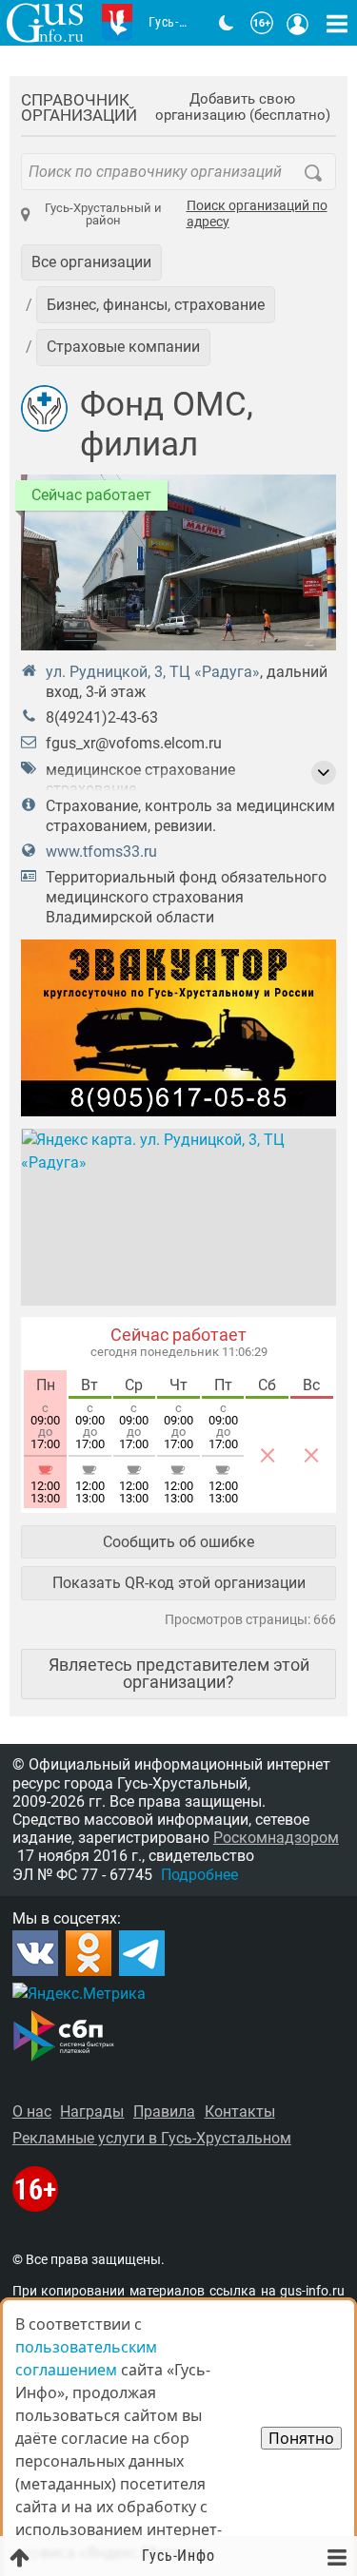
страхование (91, 789)
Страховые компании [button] (123, 347)
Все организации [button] (91, 262)
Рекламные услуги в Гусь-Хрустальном (152, 2138)
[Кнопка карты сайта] (337, 23)
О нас (32, 2111)
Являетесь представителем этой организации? (179, 1673)
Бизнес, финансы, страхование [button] (156, 305)
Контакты (240, 2111)
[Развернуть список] (324, 773)
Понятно (301, 2438)
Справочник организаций (79, 108)
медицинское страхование (140, 770)
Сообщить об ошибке (178, 1542)
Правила (164, 2111)
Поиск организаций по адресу (257, 214)
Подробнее (199, 1875)
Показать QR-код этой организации (179, 1583)
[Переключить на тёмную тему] (227, 23)
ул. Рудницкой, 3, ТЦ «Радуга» (153, 672)
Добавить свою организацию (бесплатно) (243, 107)
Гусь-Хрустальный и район (103, 214)
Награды (92, 2111)
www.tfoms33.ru (101, 852)
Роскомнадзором (276, 1838)
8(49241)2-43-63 (102, 717)
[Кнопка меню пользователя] (298, 23)
